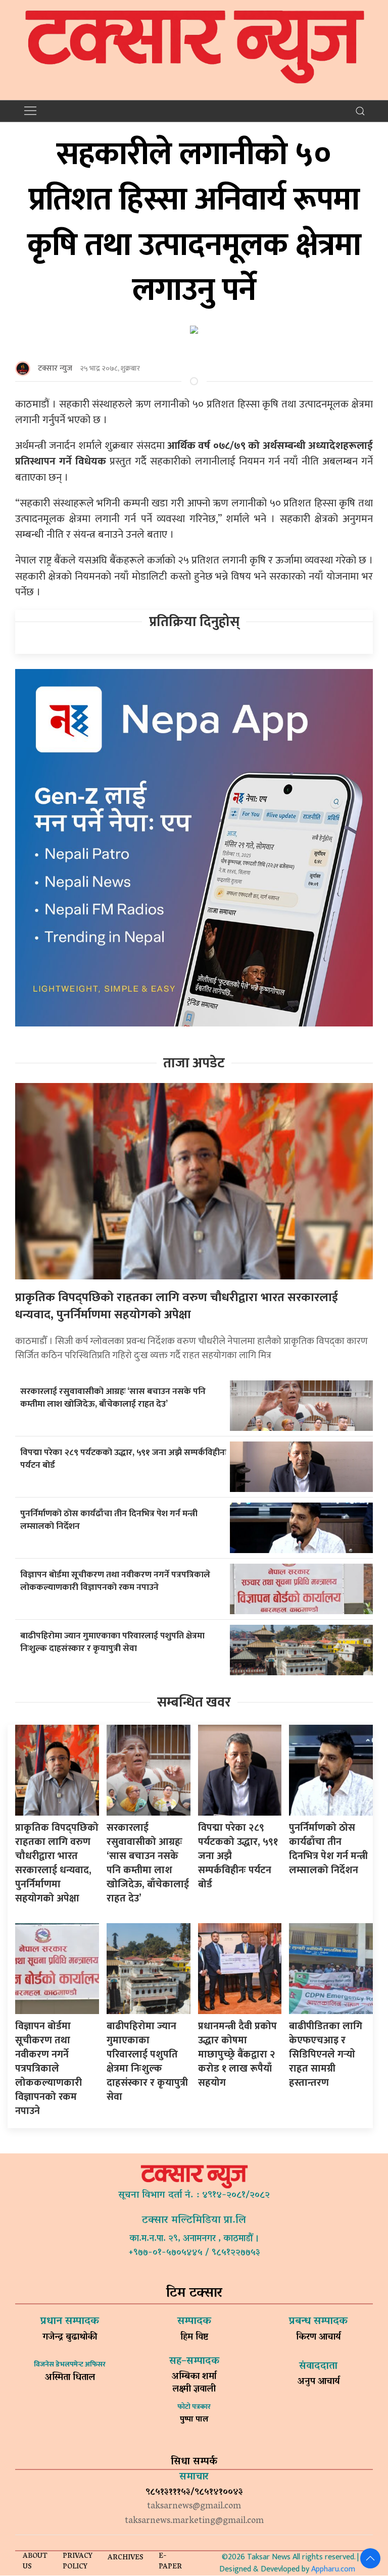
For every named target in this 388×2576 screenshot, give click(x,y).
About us (35, 2562)
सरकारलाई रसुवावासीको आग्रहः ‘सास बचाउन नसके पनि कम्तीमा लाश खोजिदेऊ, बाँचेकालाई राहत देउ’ (113, 1398)
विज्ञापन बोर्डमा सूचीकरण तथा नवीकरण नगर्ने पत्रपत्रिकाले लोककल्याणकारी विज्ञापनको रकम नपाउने (115, 1581)
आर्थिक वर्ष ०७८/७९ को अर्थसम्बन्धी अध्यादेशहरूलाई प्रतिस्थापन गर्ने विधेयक (194, 453)
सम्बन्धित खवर (194, 1702)
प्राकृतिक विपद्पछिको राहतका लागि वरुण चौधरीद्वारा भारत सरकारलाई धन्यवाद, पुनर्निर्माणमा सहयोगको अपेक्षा (177, 1306)
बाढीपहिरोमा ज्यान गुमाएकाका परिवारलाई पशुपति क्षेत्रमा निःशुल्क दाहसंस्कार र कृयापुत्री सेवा (112, 1642)
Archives (126, 2558)
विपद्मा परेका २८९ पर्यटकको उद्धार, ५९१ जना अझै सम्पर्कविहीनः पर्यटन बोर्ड (123, 1459)
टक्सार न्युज (55, 368)
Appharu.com (333, 2569)
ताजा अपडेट (194, 1063)
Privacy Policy (78, 2562)
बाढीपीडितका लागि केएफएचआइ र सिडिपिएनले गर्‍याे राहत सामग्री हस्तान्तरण (326, 2054)
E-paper (170, 2562)
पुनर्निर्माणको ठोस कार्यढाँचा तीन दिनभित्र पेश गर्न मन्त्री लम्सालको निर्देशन (109, 1520)
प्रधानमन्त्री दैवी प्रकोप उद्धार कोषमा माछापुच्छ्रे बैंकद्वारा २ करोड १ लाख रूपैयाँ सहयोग (237, 2054)
